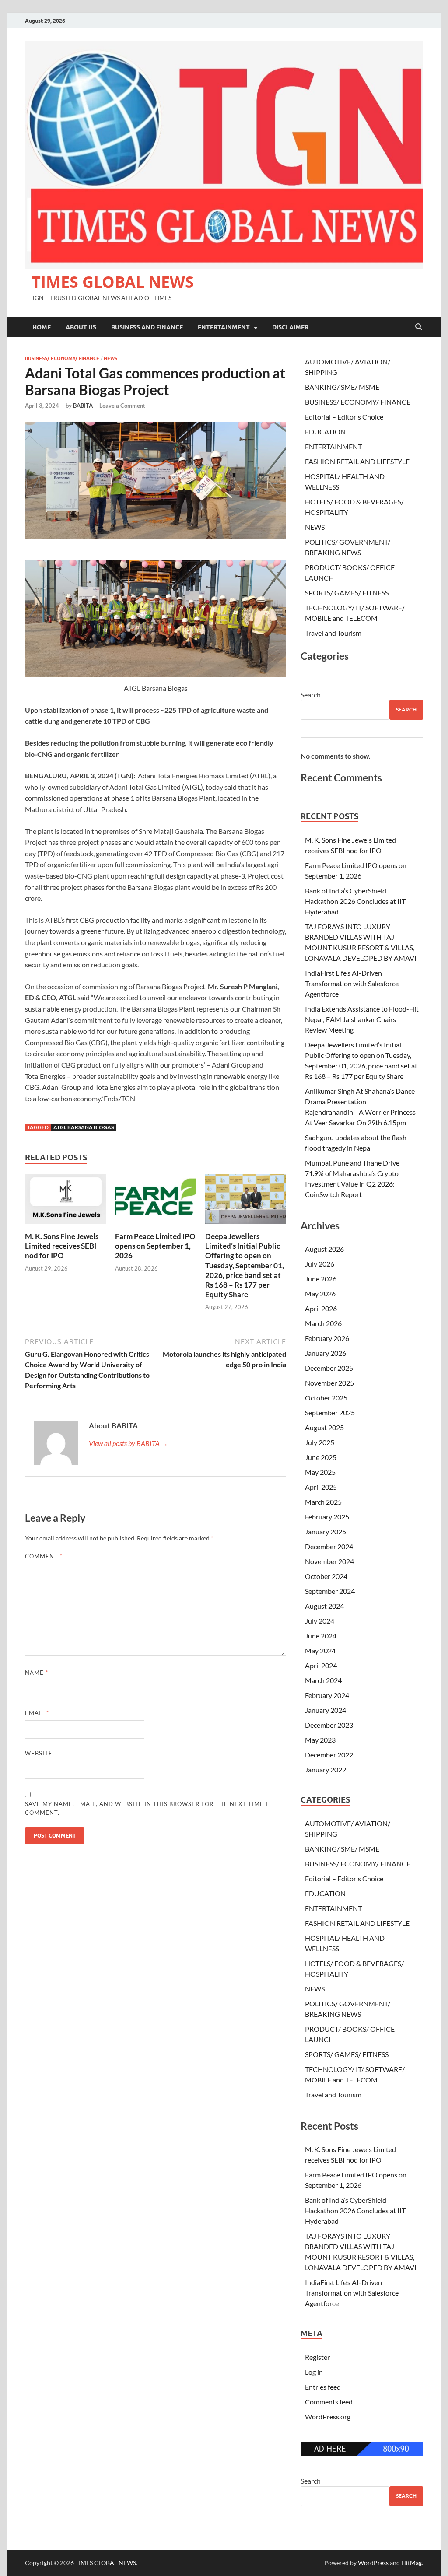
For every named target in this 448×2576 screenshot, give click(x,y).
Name (37, 1673)
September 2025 (330, 1412)
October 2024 (326, 1576)
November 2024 (329, 1561)
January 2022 (325, 1769)
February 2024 (327, 1695)
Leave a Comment (122, 406)
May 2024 (320, 1650)
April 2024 (321, 1665)
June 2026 (321, 1279)
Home (42, 327)
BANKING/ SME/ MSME (342, 387)
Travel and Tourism (333, 633)
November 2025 (329, 1383)
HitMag (411, 2563)
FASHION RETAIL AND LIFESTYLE (357, 461)
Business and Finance (147, 327)
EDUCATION (325, 432)
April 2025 (321, 1487)
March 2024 (323, 1680)
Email (37, 1713)
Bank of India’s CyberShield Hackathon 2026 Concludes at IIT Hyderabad (355, 901)
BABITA (83, 406)
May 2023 (320, 1740)
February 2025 (327, 1517)
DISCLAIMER (290, 327)
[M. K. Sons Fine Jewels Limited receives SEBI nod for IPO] (65, 1202)
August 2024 (324, 1606)
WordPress (373, 2563)
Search (311, 695)
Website (39, 1753)
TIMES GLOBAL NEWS (113, 282)
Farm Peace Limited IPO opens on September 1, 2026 (155, 1246)
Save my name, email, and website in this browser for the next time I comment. (146, 1808)
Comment (44, 1556)
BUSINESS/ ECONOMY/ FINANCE (62, 358)
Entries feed (323, 2387)
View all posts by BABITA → (128, 1443)
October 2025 (326, 1398)
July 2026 (320, 1264)
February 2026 (327, 1338)
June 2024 (321, 1636)
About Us (81, 327)
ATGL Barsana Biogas (84, 1127)
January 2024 (325, 1710)
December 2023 (329, 1725)
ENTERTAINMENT (224, 327)
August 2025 (324, 1427)
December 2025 (329, 1368)
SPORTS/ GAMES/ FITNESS (347, 593)
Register (317, 2357)
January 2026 (325, 1353)
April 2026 (321, 1308)
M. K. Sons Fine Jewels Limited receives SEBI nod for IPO (62, 1246)
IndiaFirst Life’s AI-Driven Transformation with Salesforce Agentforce (352, 983)
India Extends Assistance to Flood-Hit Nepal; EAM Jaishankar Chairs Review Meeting (362, 1019)
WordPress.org (328, 2417)
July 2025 (320, 1442)
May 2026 (320, 1293)
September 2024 (330, 1591)
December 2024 (329, 1546)
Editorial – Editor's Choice (344, 417)
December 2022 (329, 1755)
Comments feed (329, 2402)
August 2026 (324, 1249)
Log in (314, 2372)
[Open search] (419, 327)
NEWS (110, 358)
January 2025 (325, 1531)
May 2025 (320, 1472)
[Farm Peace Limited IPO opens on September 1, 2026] (156, 1202)
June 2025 (321, 1457)
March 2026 (323, 1323)
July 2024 (320, 1621)
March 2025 (323, 1502)
